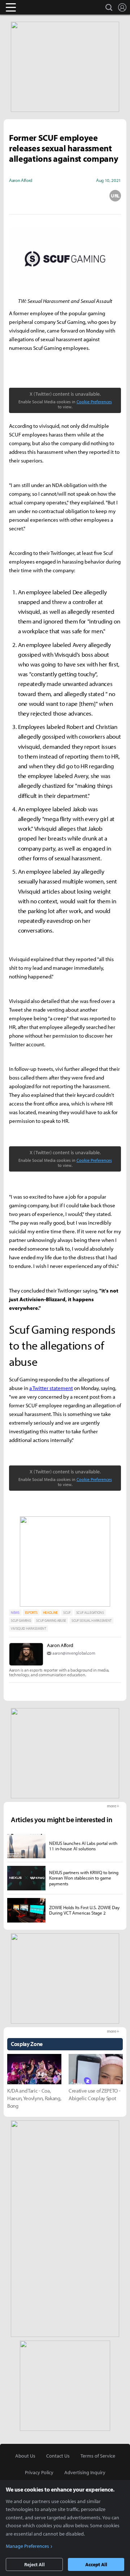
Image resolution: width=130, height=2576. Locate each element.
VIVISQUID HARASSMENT (29, 1628)
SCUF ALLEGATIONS (90, 1613)
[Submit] (65, 196)
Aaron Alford (60, 1645)
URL (115, 196)
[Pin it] (90, 196)
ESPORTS (31, 1613)
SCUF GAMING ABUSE (51, 1621)
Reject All (34, 2564)
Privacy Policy (39, 2472)
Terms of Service (98, 2456)
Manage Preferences (27, 2546)
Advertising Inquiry (85, 2472)
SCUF (67, 1613)
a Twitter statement (51, 1388)
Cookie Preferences (94, 402)
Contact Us (58, 2456)
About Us (25, 2456)
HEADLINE (50, 1613)
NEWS (15, 1613)
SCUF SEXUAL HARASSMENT (92, 1621)
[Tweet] (15, 196)
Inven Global (39, 7)
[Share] (40, 196)
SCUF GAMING (21, 1621)
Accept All (96, 2564)
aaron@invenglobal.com (74, 1653)
